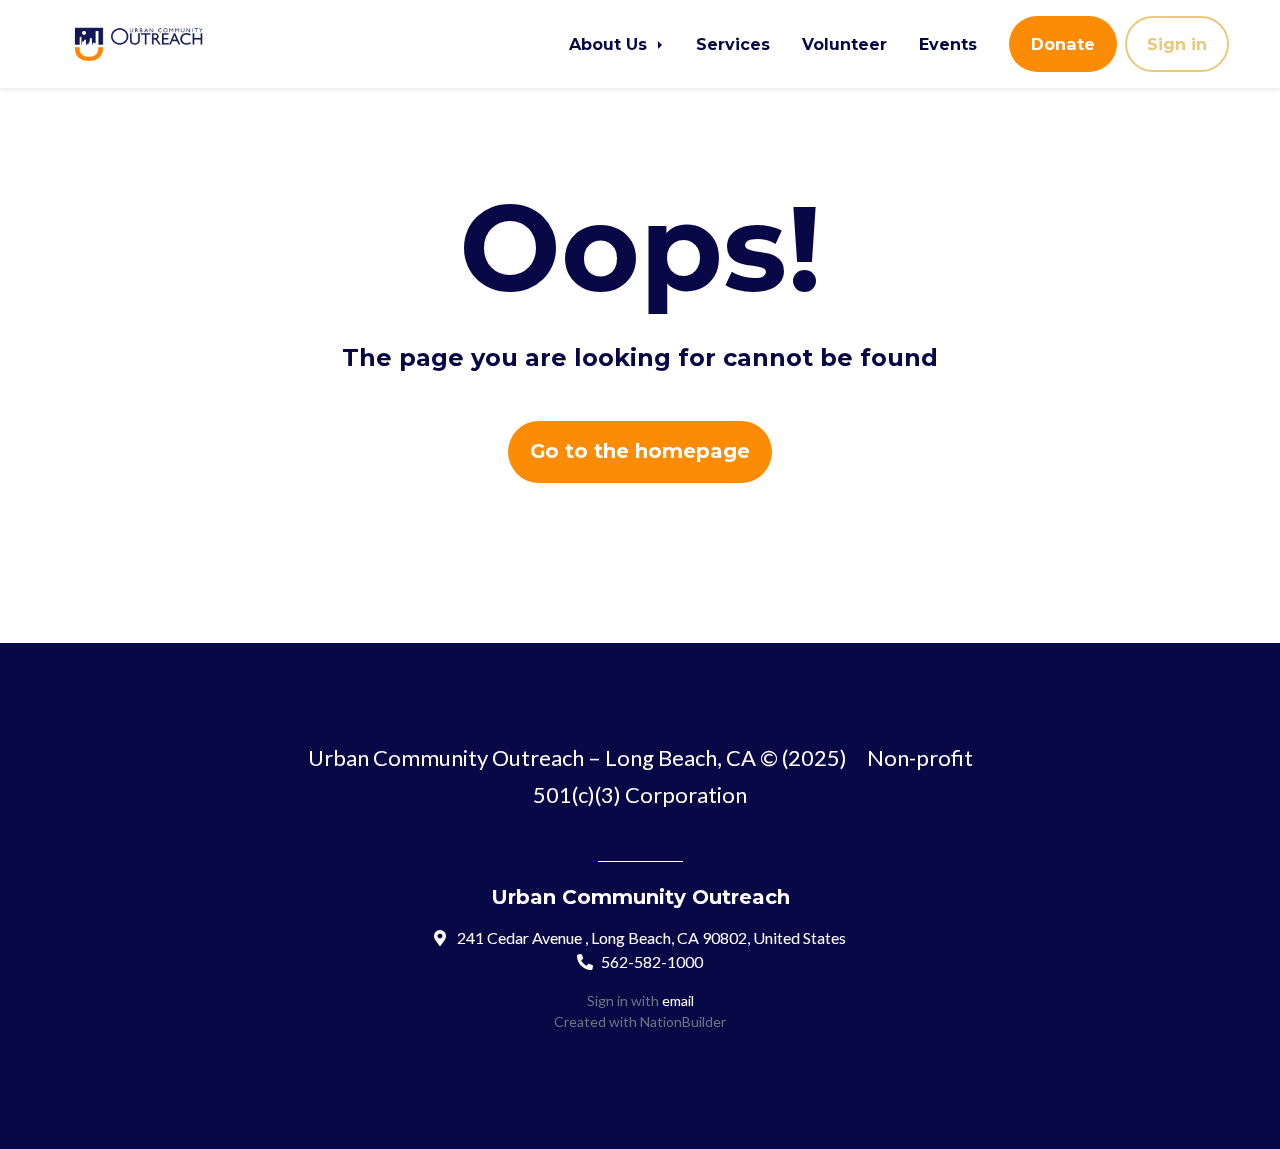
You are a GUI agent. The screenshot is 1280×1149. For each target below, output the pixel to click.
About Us (610, 44)
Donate (1063, 44)
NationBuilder (683, 1021)
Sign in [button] (1177, 44)
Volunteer (844, 44)
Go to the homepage (640, 451)
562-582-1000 (652, 961)
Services (733, 44)
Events (948, 44)
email (678, 1000)
